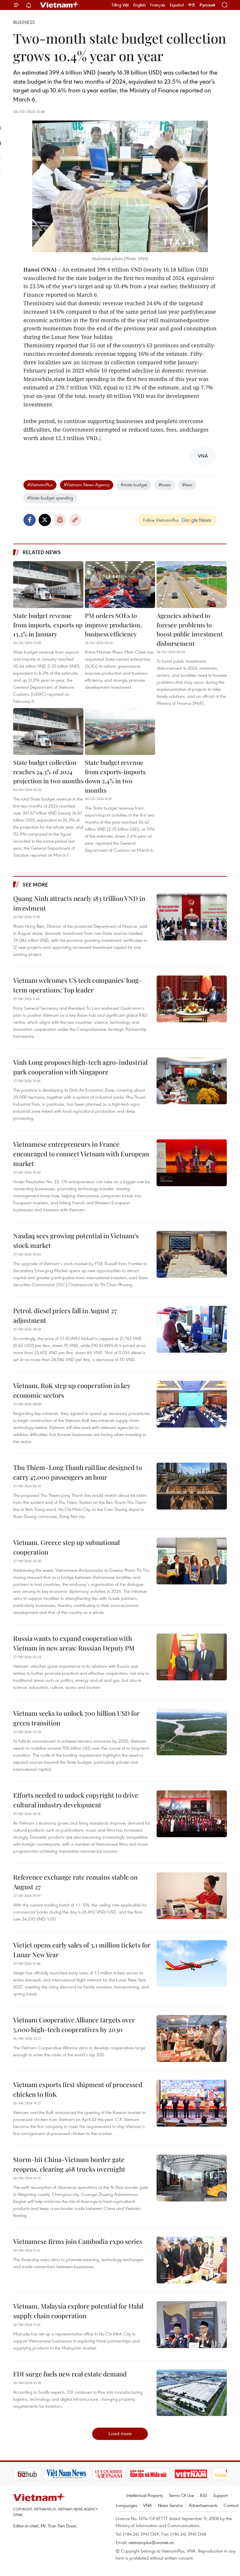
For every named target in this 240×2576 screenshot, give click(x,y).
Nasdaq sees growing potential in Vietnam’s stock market (76, 1240)
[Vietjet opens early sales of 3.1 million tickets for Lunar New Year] (192, 1964)
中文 (192, 5)
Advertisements (203, 2505)
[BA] (161, 2474)
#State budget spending (50, 498)
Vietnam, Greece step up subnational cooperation (66, 1547)
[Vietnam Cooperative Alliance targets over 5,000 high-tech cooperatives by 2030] (192, 2039)
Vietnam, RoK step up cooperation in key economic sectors (72, 1390)
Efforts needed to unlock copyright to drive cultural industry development (76, 1800)
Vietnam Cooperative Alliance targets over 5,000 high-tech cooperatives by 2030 (74, 2025)
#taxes (165, 485)
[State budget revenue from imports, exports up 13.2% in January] (48, 585)
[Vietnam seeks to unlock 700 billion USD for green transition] (192, 1732)
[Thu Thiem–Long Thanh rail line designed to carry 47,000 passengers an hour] (192, 1486)
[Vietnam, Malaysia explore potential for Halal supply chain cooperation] (192, 2325)
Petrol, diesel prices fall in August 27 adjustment (65, 1315)
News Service (170, 2505)
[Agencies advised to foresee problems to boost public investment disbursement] (192, 585)
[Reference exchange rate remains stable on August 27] (192, 1896)
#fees (187, 485)
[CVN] (79, 2474)
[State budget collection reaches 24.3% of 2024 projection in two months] (48, 731)
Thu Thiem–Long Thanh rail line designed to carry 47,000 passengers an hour (78, 1472)
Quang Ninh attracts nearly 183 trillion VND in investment (79, 903)
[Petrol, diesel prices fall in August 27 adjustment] (192, 1329)
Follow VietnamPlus (161, 520)
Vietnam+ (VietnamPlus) (60, 5)
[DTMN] (119, 2474)
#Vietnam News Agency (87, 485)
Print (60, 520)
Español (177, 5)
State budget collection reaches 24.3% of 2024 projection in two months (48, 771)
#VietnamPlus (40, 485)
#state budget (134, 485)
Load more (120, 2433)
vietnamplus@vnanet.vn (151, 2542)
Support (221, 2495)
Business (24, 22)
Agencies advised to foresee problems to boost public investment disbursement (190, 629)
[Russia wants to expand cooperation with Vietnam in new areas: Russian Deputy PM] (192, 1657)
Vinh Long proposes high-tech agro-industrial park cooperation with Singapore (80, 1067)
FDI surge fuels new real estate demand (70, 2374)
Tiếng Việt (120, 5)
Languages (127, 2505)
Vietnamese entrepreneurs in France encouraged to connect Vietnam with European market (81, 1154)
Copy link (75, 520)
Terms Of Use (181, 2495)
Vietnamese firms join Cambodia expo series (78, 2241)
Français (158, 5)
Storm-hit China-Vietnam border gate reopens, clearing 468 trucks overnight (69, 2164)
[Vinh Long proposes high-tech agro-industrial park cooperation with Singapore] (192, 1081)
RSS (204, 2495)
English (139, 5)
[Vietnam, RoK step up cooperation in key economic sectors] (192, 1404)
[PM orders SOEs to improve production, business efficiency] (120, 585)
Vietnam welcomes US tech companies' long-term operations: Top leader (78, 985)
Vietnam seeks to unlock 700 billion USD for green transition (76, 1718)
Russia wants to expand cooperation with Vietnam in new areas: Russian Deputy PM (74, 1643)
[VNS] (37, 2474)
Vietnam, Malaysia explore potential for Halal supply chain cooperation (78, 2311)
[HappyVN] (201, 2474)
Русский (207, 5)
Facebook (30, 520)
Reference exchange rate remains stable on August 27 (75, 1882)
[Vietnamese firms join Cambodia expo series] (192, 2260)
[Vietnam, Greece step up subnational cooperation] (192, 1561)
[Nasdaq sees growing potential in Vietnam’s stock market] (192, 1254)
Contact (231, 2505)
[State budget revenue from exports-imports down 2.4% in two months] (120, 731)
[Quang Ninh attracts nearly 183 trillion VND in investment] (192, 917)
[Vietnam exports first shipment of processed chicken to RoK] (192, 2103)
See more (35, 885)
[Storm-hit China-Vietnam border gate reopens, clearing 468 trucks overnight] (192, 2178)
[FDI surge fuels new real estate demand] (192, 2393)
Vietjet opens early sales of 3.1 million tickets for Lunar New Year (82, 1950)
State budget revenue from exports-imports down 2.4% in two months (115, 776)
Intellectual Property (145, 2495)
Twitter (45, 520)
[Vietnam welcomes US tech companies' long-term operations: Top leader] (192, 999)
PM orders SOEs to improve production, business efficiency (113, 625)
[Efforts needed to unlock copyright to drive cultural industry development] (192, 1814)
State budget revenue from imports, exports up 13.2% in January (48, 625)
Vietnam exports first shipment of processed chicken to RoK (78, 2089)
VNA (148, 2505)
